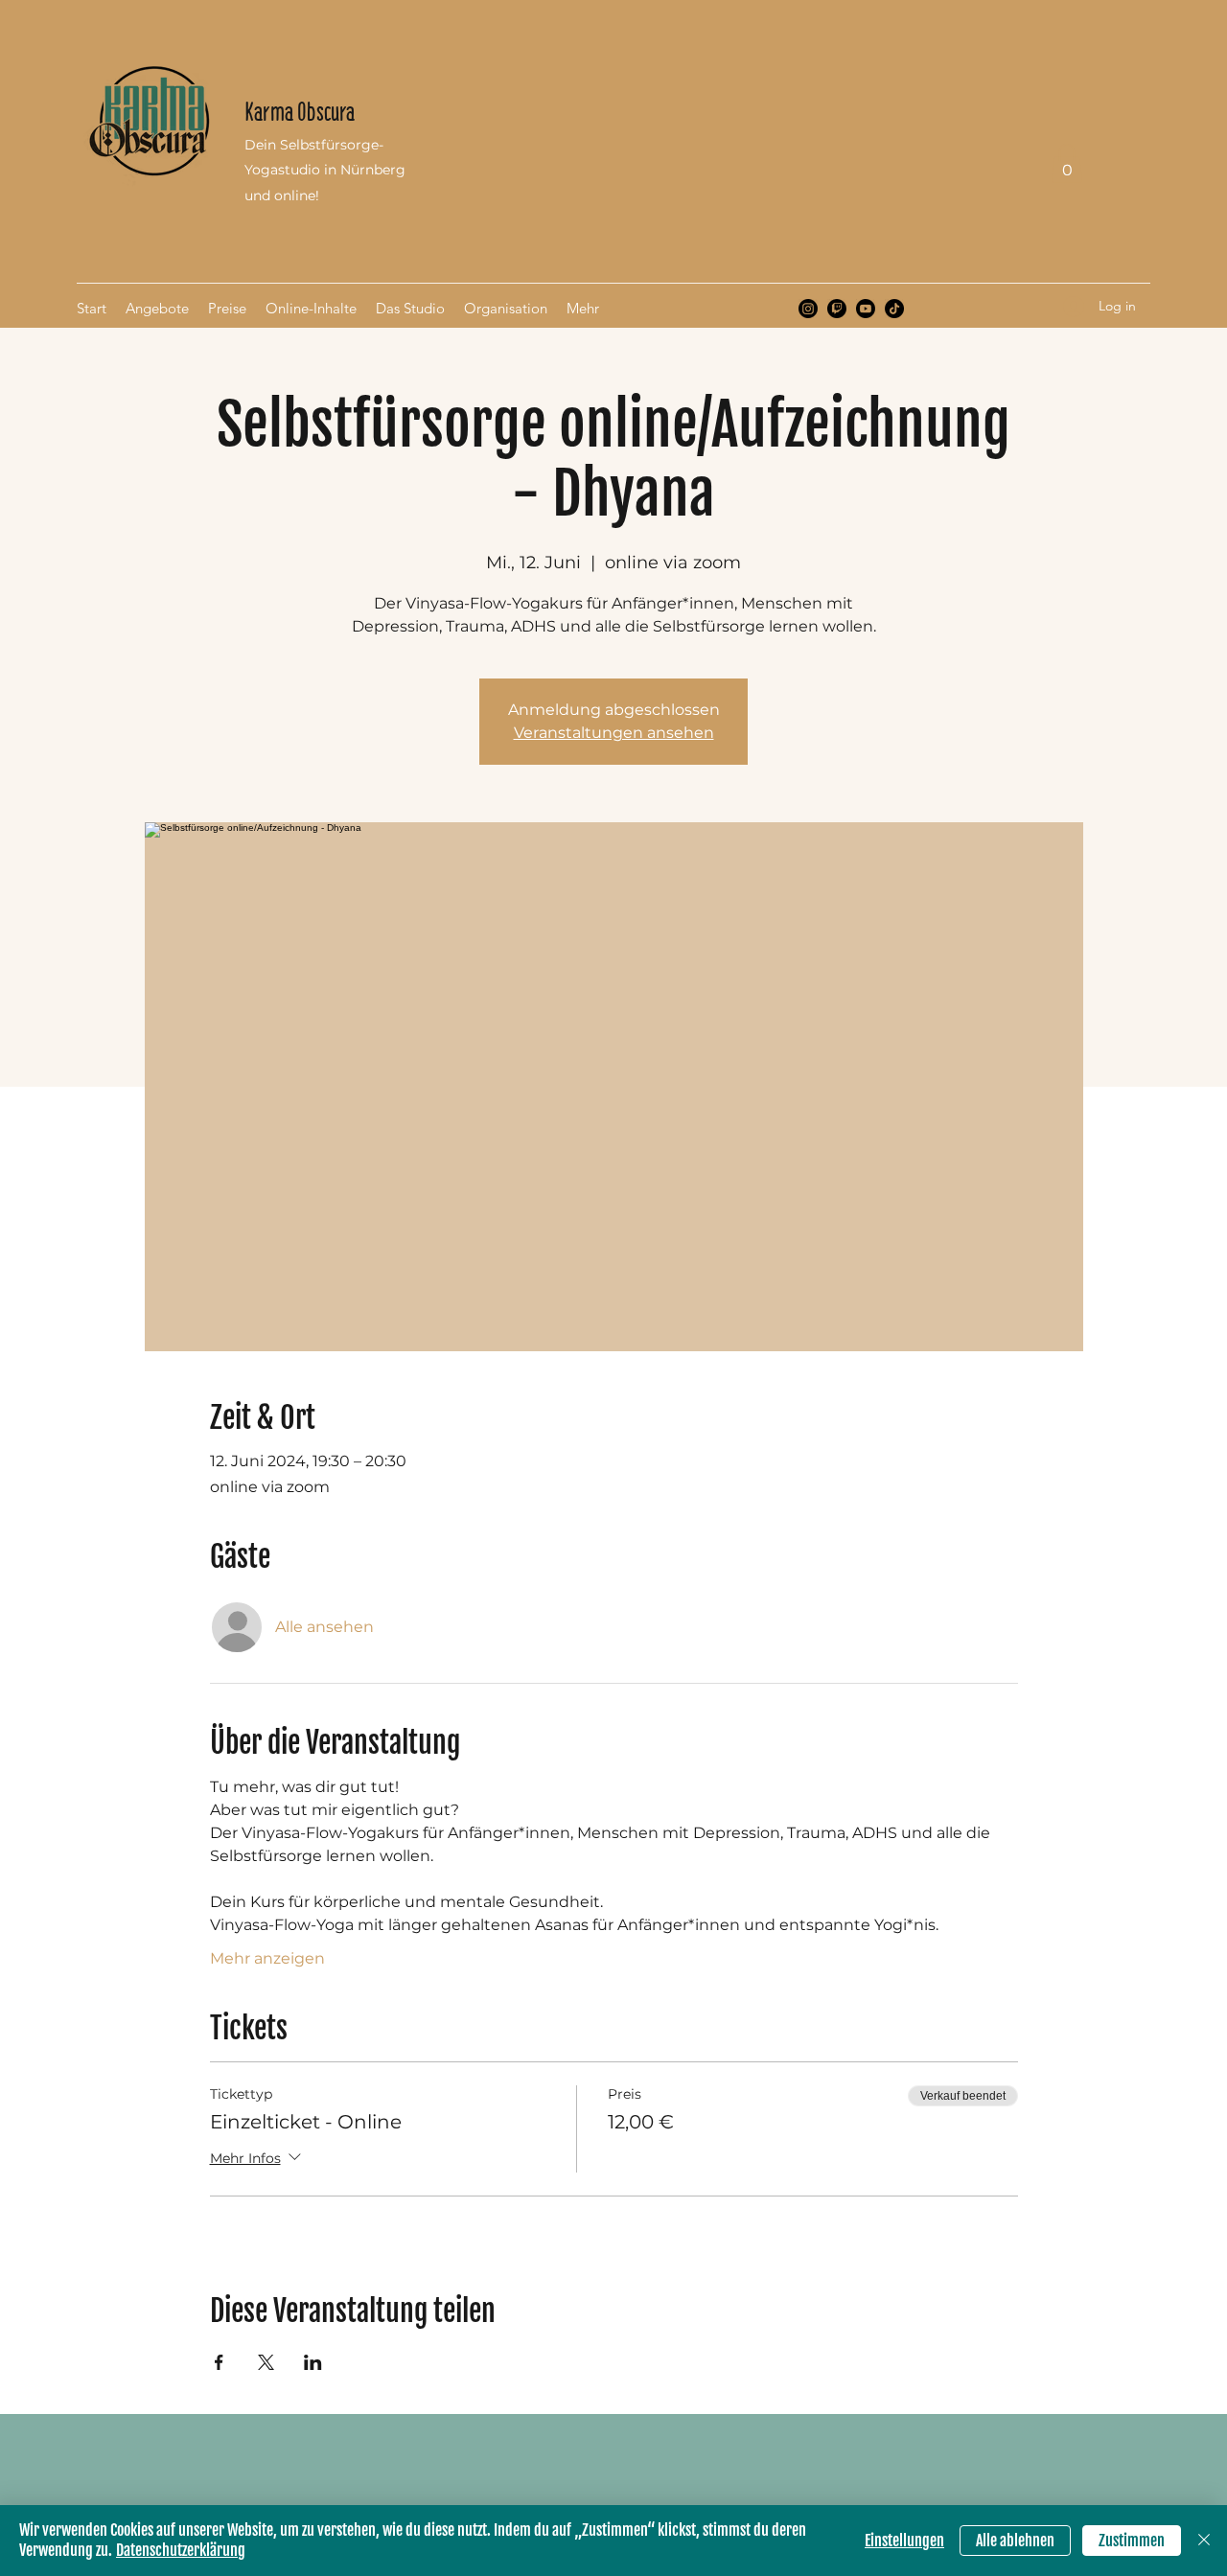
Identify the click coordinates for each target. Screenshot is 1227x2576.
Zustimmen (1132, 2541)
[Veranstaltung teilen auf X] (266, 2362)
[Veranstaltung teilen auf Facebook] (219, 2362)
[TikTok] (894, 309)
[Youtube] (866, 309)
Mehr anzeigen (267, 1958)
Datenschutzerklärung (181, 2550)
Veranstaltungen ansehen (614, 733)
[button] (1067, 163)
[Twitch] (837, 309)
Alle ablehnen (1015, 2541)
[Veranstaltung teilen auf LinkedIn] (313, 2362)
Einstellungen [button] (904, 2541)
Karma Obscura (300, 112)
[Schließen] (1204, 2541)
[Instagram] (808, 309)
